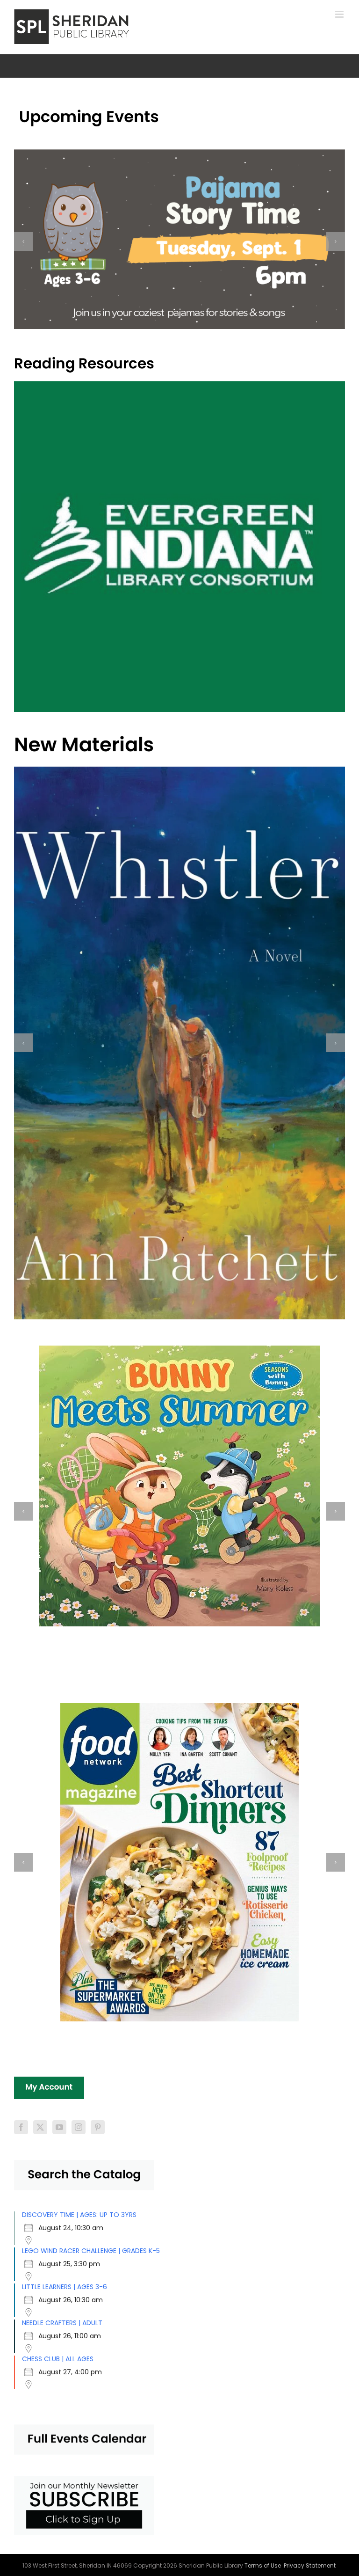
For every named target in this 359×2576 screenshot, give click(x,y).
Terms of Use (263, 2565)
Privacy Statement (310, 2565)
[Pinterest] (98, 2127)
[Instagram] (79, 2127)
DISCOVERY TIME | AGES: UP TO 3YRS (79, 2215)
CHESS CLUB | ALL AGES (58, 2359)
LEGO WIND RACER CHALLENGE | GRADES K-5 (91, 2251)
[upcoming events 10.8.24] (89, 112)
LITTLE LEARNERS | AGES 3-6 (65, 2287)
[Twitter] (40, 2127)
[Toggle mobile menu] (340, 14)
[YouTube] (59, 2127)
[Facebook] (21, 2127)
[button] (23, 241)
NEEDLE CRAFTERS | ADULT (62, 2323)
